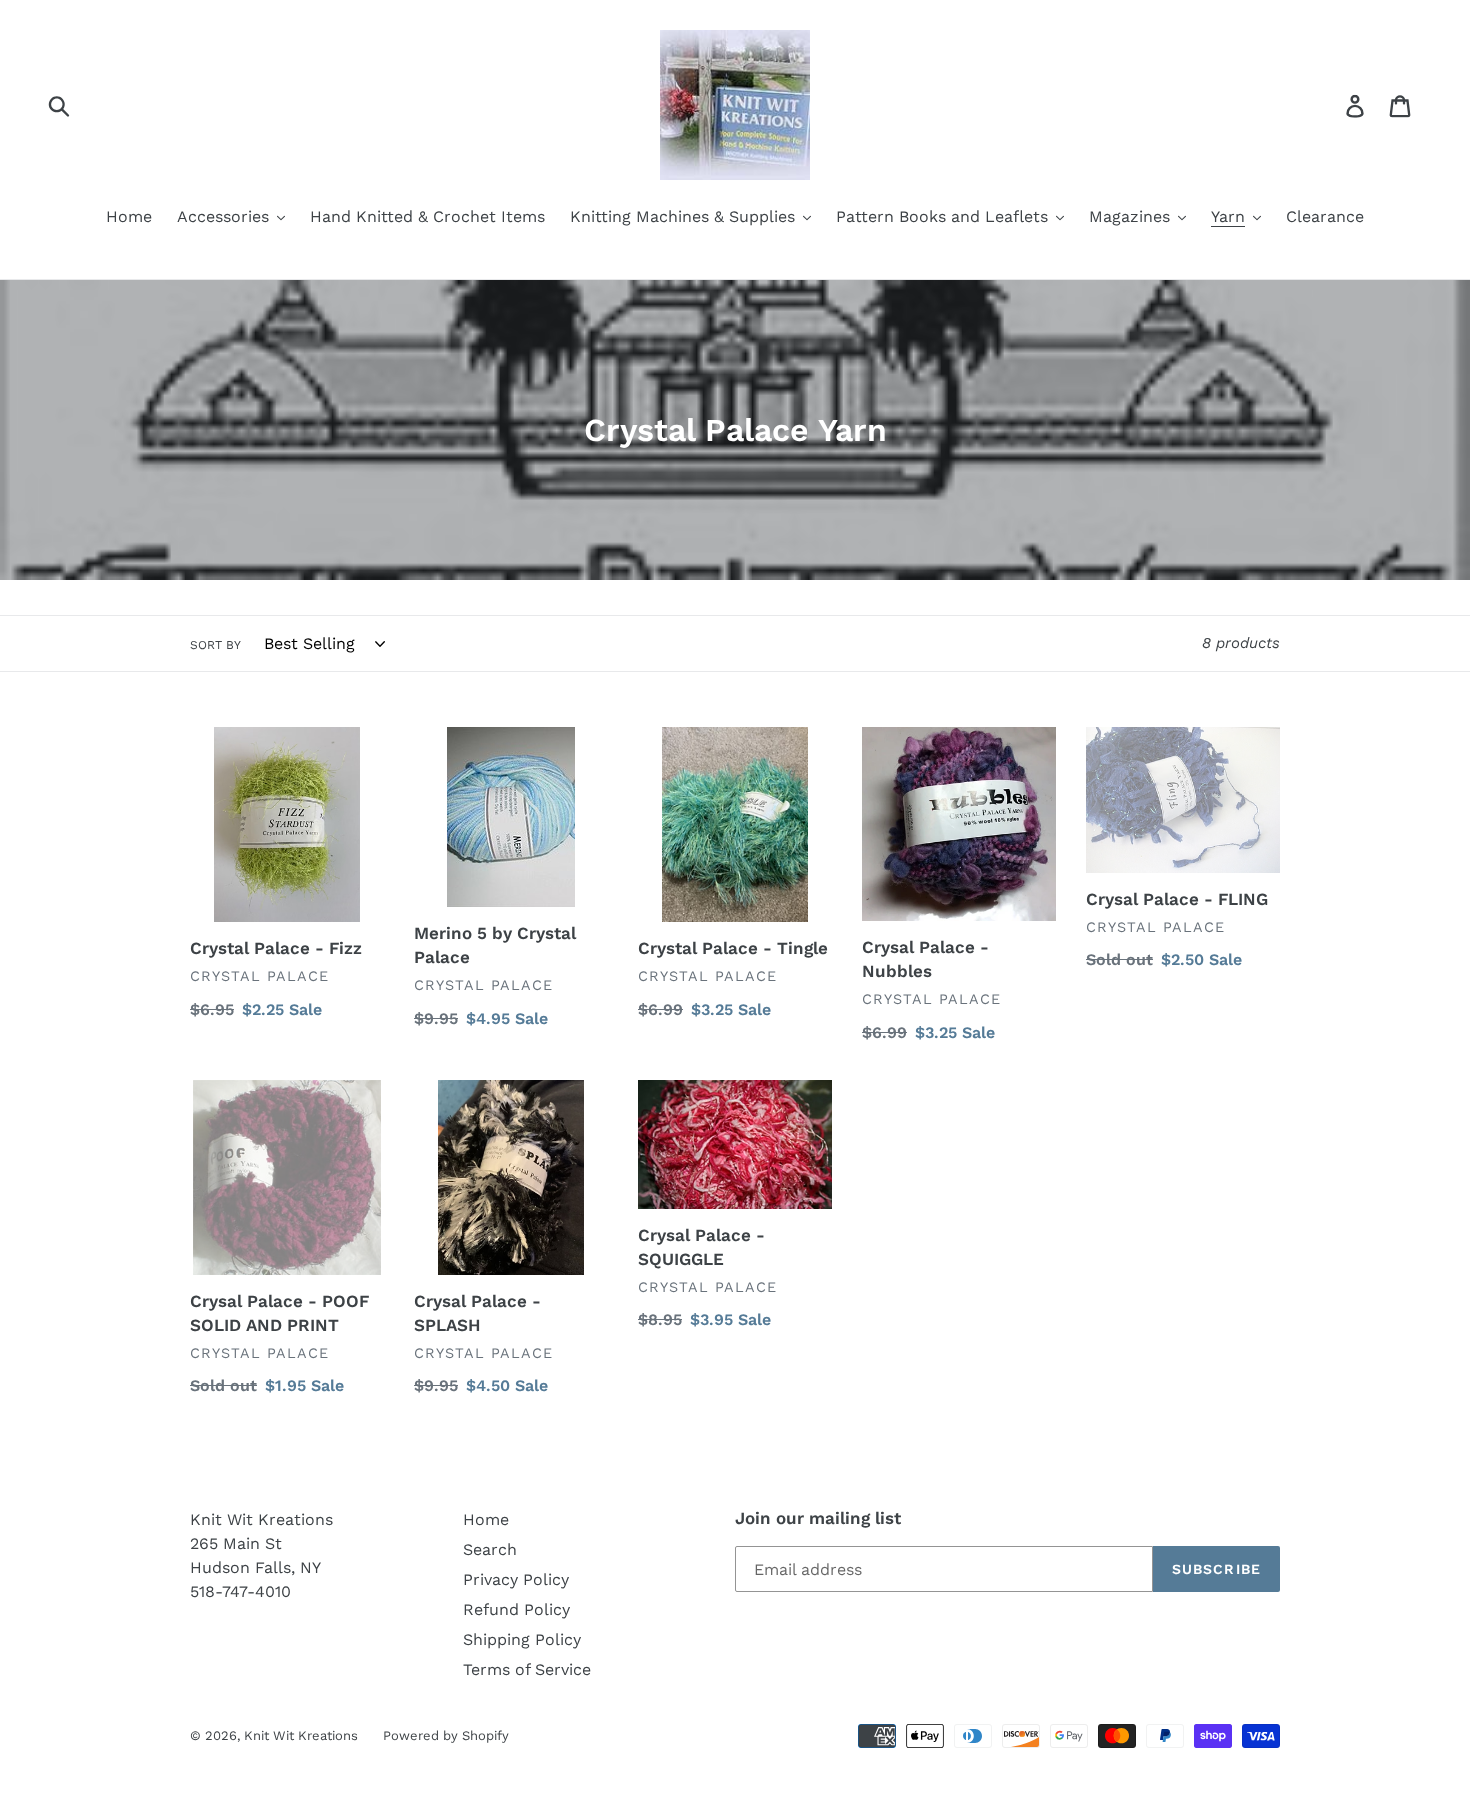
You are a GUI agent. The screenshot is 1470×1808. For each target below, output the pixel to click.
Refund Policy (516, 1609)
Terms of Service (527, 1669)
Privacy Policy (516, 1579)
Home (486, 1519)
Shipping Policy (522, 1639)
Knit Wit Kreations (301, 1735)
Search (490, 1549)
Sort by (215, 645)
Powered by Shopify (446, 1735)
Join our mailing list (818, 1518)
